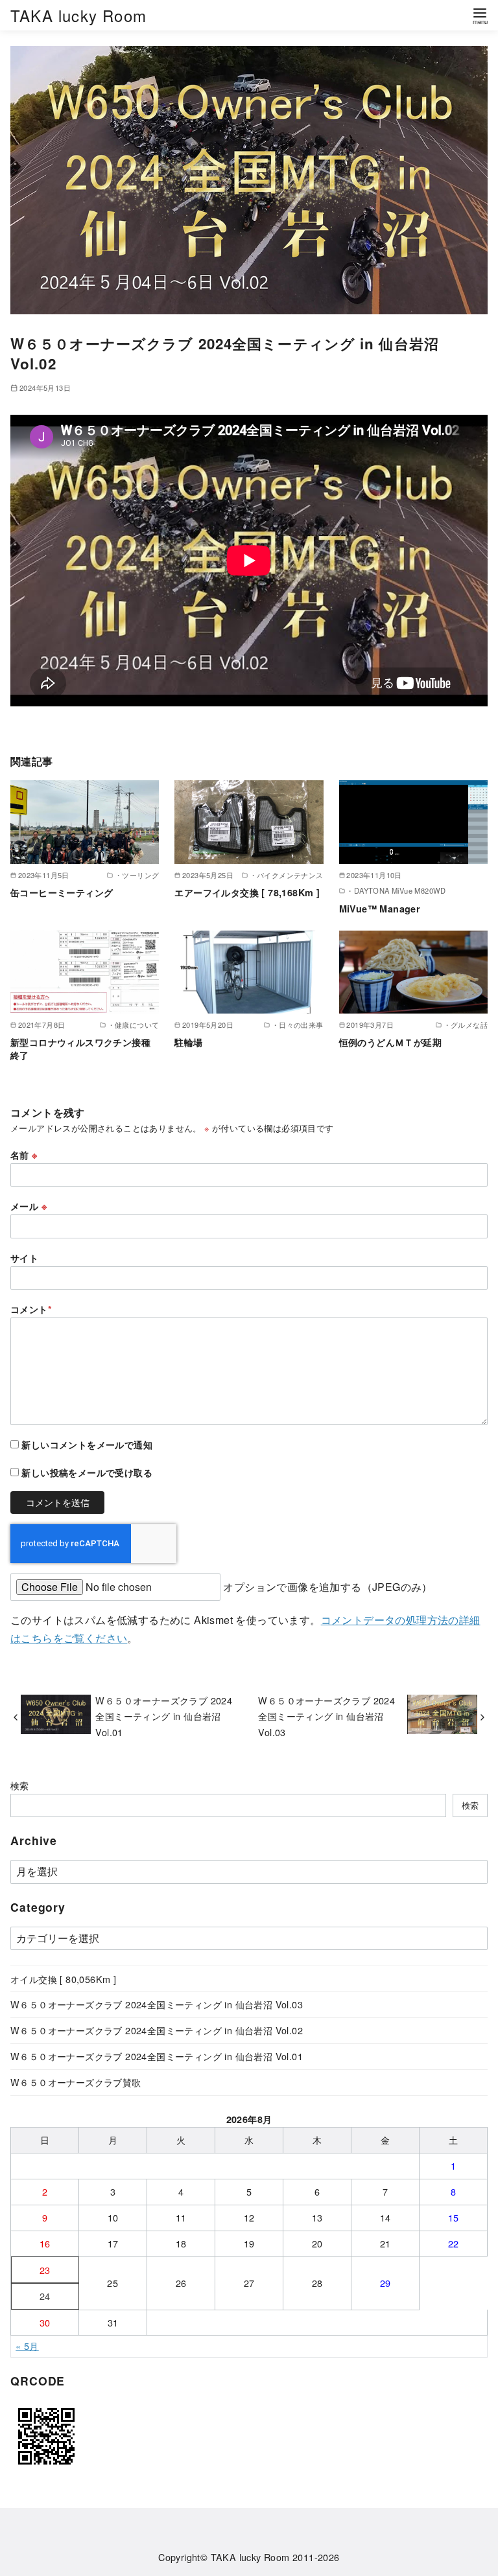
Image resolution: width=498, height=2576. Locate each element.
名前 (24, 1155)
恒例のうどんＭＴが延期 (390, 1042)
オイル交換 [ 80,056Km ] (63, 1979)
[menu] (480, 15)
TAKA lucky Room (78, 15)
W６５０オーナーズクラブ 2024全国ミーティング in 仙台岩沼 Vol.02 (157, 2030)
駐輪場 (188, 1042)
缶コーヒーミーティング (62, 892)
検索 (20, 1785)
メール (29, 1206)
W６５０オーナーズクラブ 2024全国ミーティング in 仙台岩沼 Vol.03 (326, 1716)
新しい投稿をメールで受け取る (87, 1472)
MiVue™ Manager (380, 909)
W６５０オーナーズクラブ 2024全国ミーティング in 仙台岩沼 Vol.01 (164, 1716)
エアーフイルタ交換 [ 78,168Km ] (247, 892)
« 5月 (27, 2346)
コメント (31, 1309)
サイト (24, 1258)
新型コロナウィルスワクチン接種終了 (80, 1049)
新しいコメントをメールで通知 (87, 1445)
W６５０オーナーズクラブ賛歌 (76, 2082)
